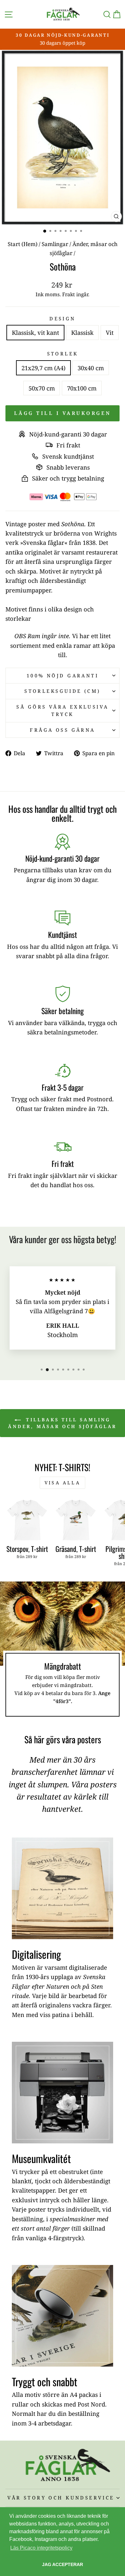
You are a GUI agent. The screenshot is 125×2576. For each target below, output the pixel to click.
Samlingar (55, 244)
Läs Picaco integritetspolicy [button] (41, 2548)
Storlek (63, 353)
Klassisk (82, 332)
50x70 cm (42, 388)
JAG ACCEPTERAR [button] (63, 2564)
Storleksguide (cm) (63, 691)
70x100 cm (82, 388)
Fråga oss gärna (62, 730)
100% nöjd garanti (63, 675)
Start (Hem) (23, 244)
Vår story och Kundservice (61, 2498)
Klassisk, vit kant (35, 332)
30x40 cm (91, 368)
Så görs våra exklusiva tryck (62, 710)
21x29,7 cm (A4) (43, 368)
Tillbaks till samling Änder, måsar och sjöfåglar (62, 1423)
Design (63, 318)
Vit (110, 332)
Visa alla (63, 1483)
